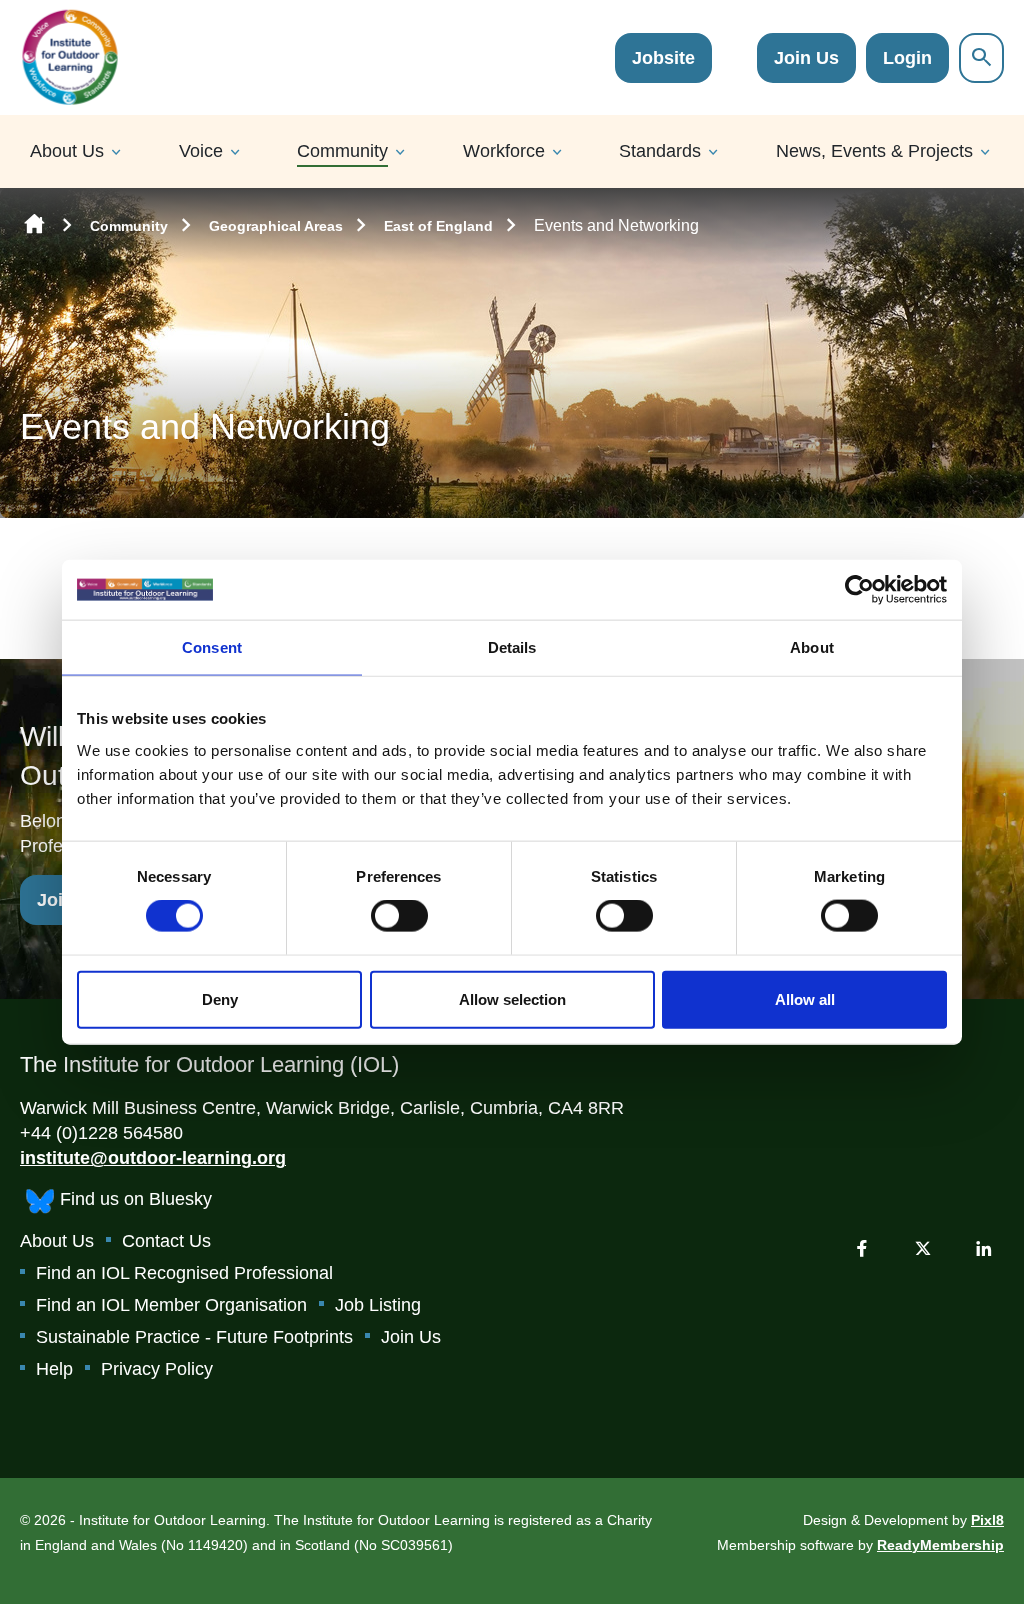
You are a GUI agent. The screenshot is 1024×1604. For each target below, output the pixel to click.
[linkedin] (984, 1248)
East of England (438, 226)
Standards (660, 151)
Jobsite (663, 58)
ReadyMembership (940, 1545)
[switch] (399, 916)
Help (54, 1369)
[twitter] (923, 1248)
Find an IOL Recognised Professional (184, 1273)
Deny (220, 998)
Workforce (504, 151)
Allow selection (512, 998)
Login (907, 58)
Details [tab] (512, 647)
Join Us (806, 58)
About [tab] (812, 647)
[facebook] (862, 1248)
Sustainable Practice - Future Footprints (194, 1337)
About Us (67, 151)
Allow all (805, 998)
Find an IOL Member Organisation (171, 1305)
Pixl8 (987, 1520)
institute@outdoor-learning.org (153, 1158)
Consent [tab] (212, 647)
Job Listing (378, 1305)
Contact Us (166, 1241)
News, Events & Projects (874, 151)
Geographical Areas (276, 226)
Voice (201, 151)
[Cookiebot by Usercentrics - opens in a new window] (859, 590)
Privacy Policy (157, 1369)
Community (342, 151)
